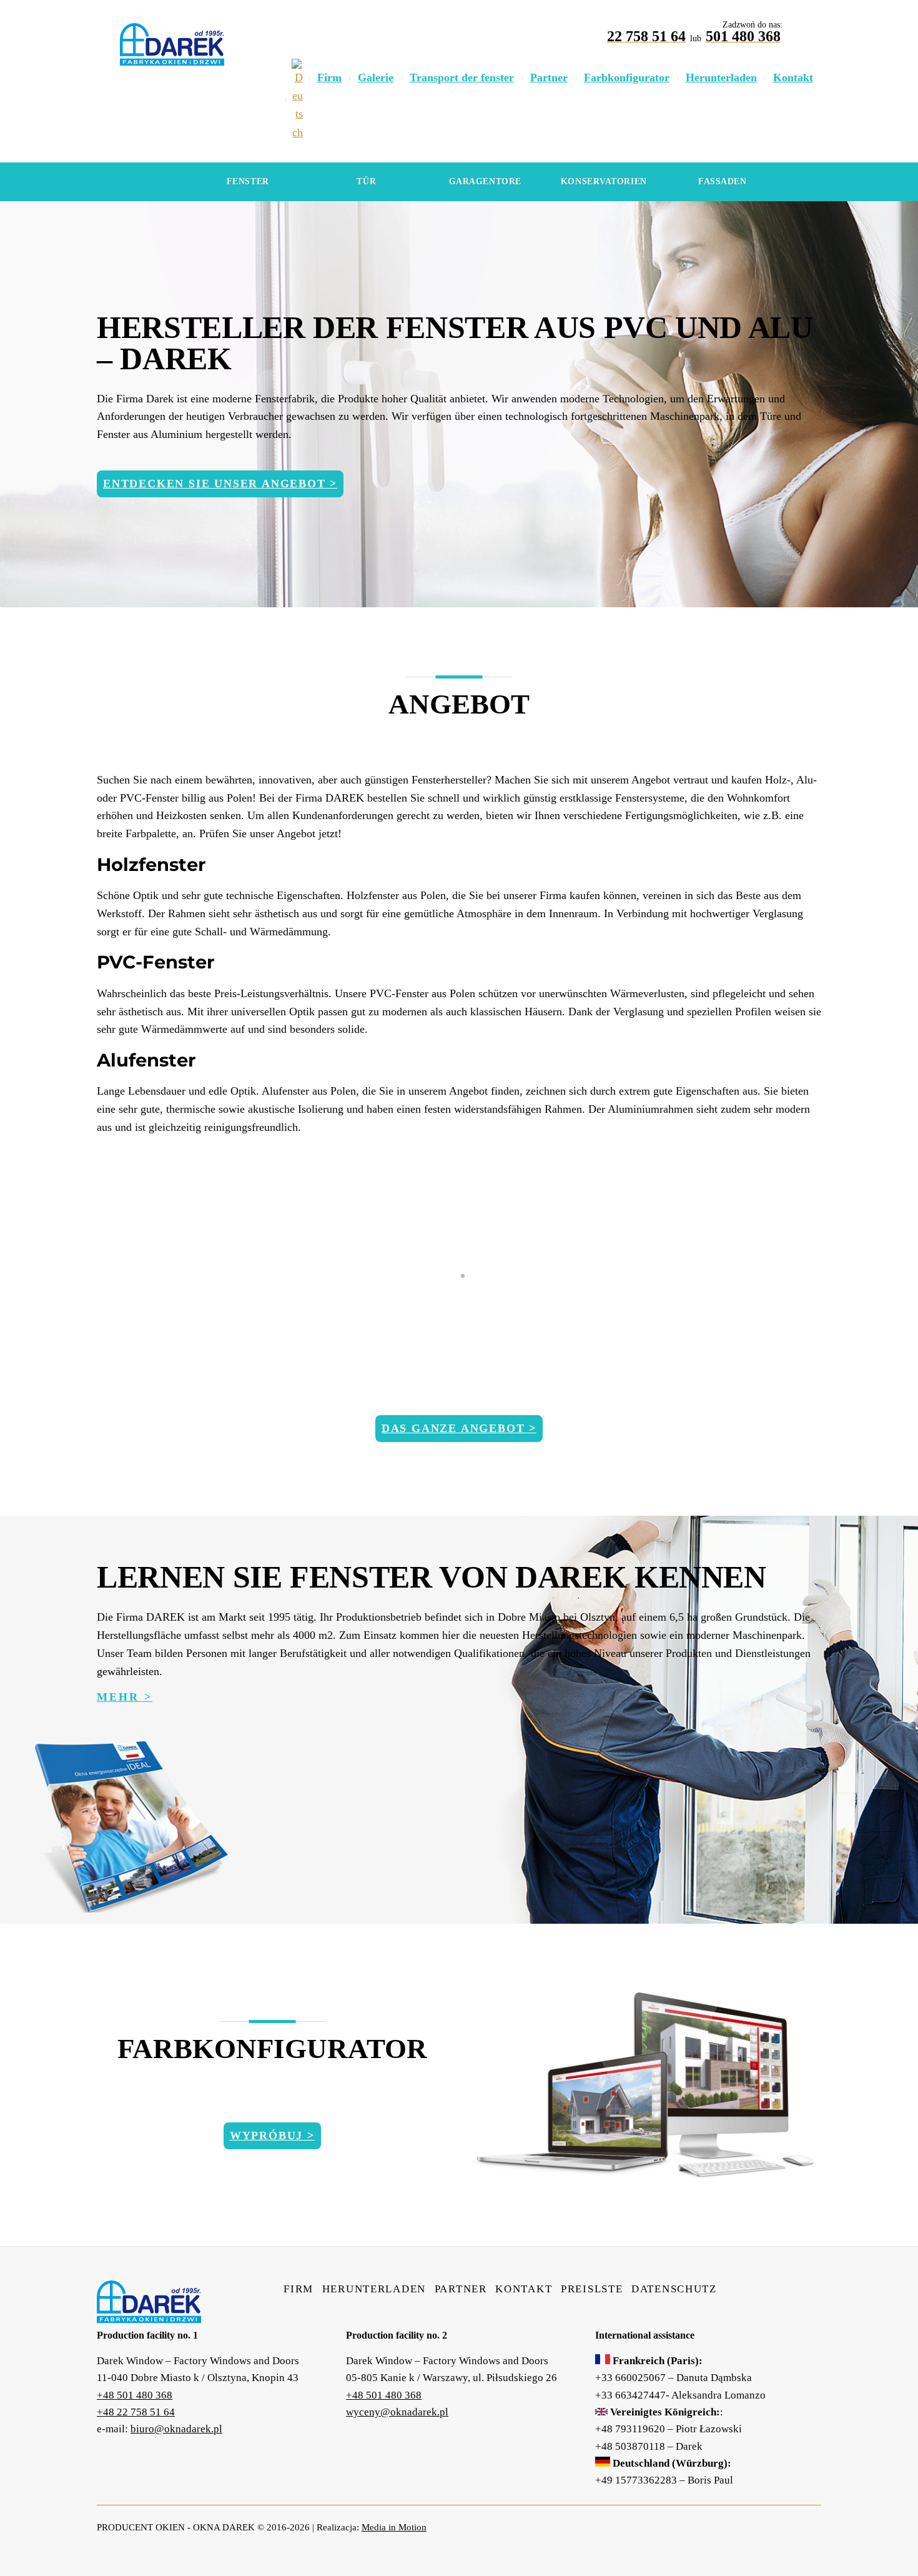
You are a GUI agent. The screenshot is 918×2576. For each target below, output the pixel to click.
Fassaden (722, 182)
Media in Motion (394, 2527)
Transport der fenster (462, 77)
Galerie (376, 77)
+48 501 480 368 (135, 2395)
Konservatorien (604, 182)
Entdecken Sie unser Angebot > (220, 484)
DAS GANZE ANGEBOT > (459, 1428)
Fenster (248, 182)
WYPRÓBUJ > (272, 2136)
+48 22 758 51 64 (136, 2412)
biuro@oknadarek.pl (176, 2429)
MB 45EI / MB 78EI (459, 1345)
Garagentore (485, 182)
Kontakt (793, 77)
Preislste (592, 2289)
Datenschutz (674, 2289)
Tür (366, 182)
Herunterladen (721, 77)
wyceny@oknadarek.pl (397, 2412)
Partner (549, 77)
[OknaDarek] (149, 2314)
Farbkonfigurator (627, 77)
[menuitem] (297, 100)
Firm (329, 77)
